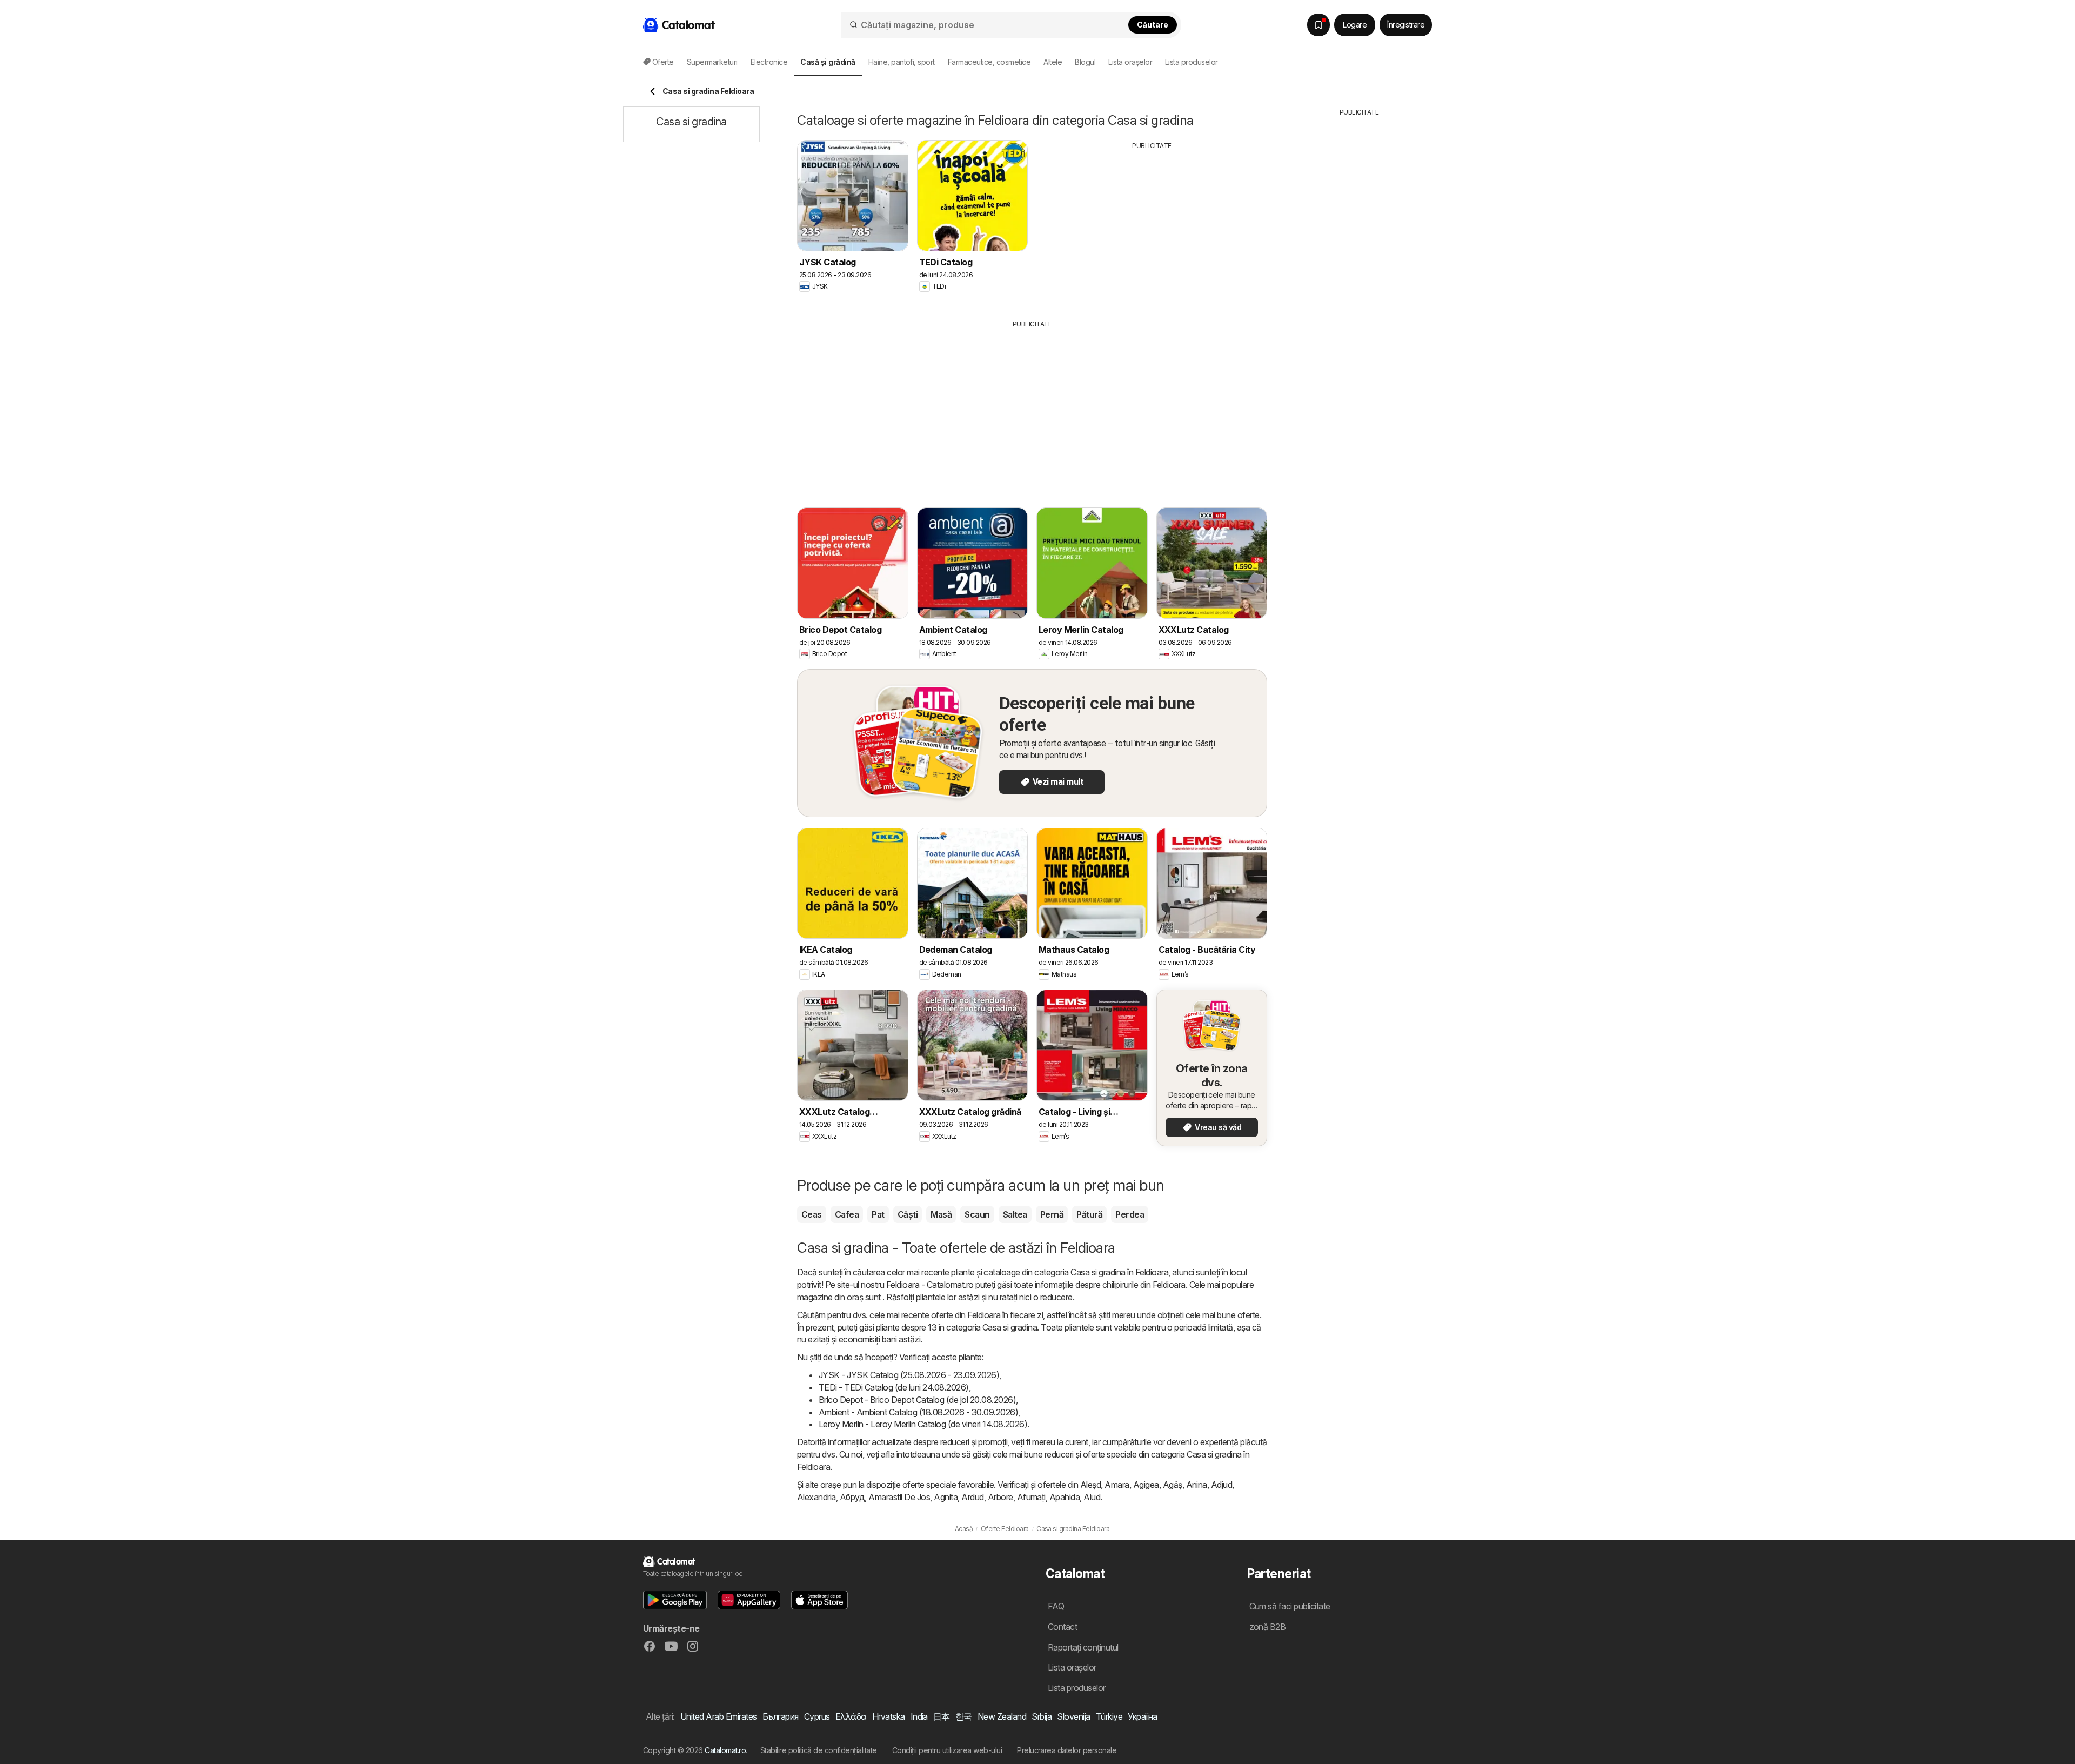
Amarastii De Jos (899, 1497)
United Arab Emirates (719, 1716)
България (781, 1716)
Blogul (1085, 62)
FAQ (1056, 1606)
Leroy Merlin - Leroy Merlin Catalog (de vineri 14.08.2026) (923, 1424)
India (919, 1716)
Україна (1142, 1716)
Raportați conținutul (1083, 1647)
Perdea (1130, 1214)
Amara (1117, 1485)
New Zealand (1002, 1716)
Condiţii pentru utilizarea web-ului (947, 1750)
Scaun (977, 1214)
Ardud (972, 1497)
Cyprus (817, 1716)
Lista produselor (1192, 62)
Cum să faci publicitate (1290, 1606)
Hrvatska (889, 1716)
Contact (1062, 1627)
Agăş (1173, 1485)
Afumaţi (1031, 1497)
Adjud (1221, 1485)
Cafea (847, 1214)
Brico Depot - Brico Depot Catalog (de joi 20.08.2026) (917, 1400)
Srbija (1042, 1716)
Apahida (1065, 1497)
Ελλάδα (851, 1716)
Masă (941, 1214)
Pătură (1089, 1214)
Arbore (1000, 1497)
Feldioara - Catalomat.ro (930, 1285)
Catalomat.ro (725, 1750)
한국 (964, 1716)
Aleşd (1090, 1485)
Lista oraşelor (1130, 62)
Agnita (946, 1497)
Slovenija (1073, 1716)
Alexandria (816, 1497)
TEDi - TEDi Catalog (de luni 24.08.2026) (894, 1387)
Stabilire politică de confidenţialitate (819, 1750)
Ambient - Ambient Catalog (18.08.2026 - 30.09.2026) (918, 1412)
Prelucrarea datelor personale (1067, 1750)
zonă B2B (1268, 1627)
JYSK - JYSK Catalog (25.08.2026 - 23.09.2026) (909, 1375)
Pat (878, 1214)
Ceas (812, 1214)
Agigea (1146, 1485)
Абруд (852, 1497)
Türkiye (1109, 1716)
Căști (908, 1214)
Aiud (1092, 1497)
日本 (942, 1716)
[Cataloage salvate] (1318, 25)
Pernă (1052, 1214)
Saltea (1015, 1214)
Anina (1197, 1485)
